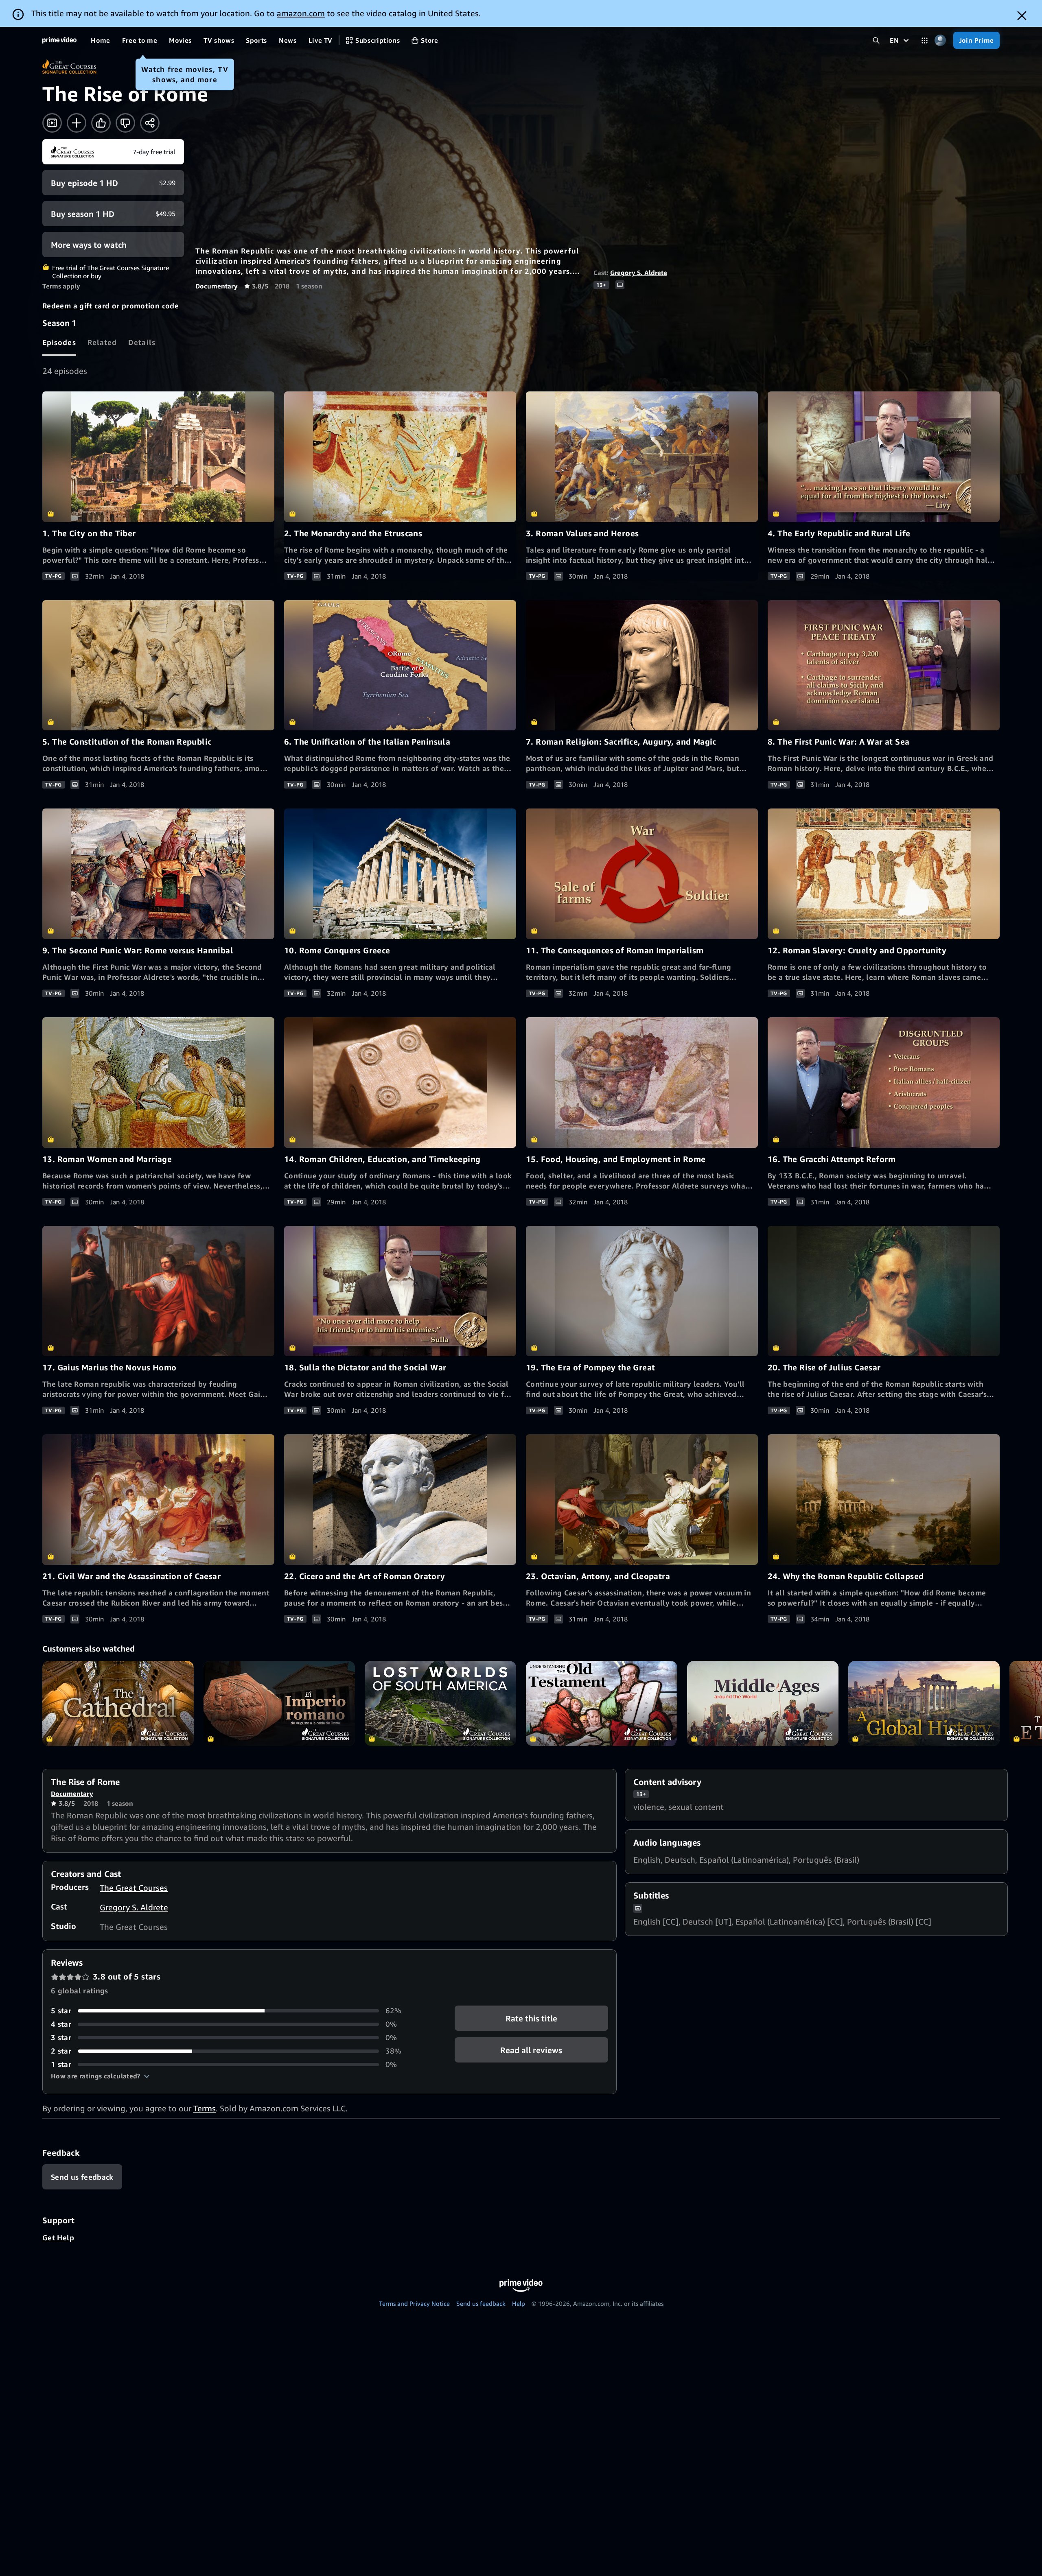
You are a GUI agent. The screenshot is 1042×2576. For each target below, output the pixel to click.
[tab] (59, 342)
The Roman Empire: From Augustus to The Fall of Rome (279, 1703)
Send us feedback (481, 2303)
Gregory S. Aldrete (639, 273)
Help (519, 2303)
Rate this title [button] (531, 2018)
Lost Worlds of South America (440, 1703)
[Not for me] (125, 123)
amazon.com (301, 13)
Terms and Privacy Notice (414, 2303)
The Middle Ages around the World (763, 1703)
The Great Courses (134, 1888)
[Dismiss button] (1022, 16)
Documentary (217, 286)
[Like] (101, 123)
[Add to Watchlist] (77, 123)
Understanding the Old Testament (602, 1703)
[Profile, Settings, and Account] (940, 40)
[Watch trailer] (52, 123)
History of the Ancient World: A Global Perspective (924, 1703)
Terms (205, 2108)
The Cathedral (118, 1703)
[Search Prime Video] (876, 40)
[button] (100, 2076)
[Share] (150, 123)
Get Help (58, 2237)
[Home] (59, 40)
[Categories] (925, 40)
